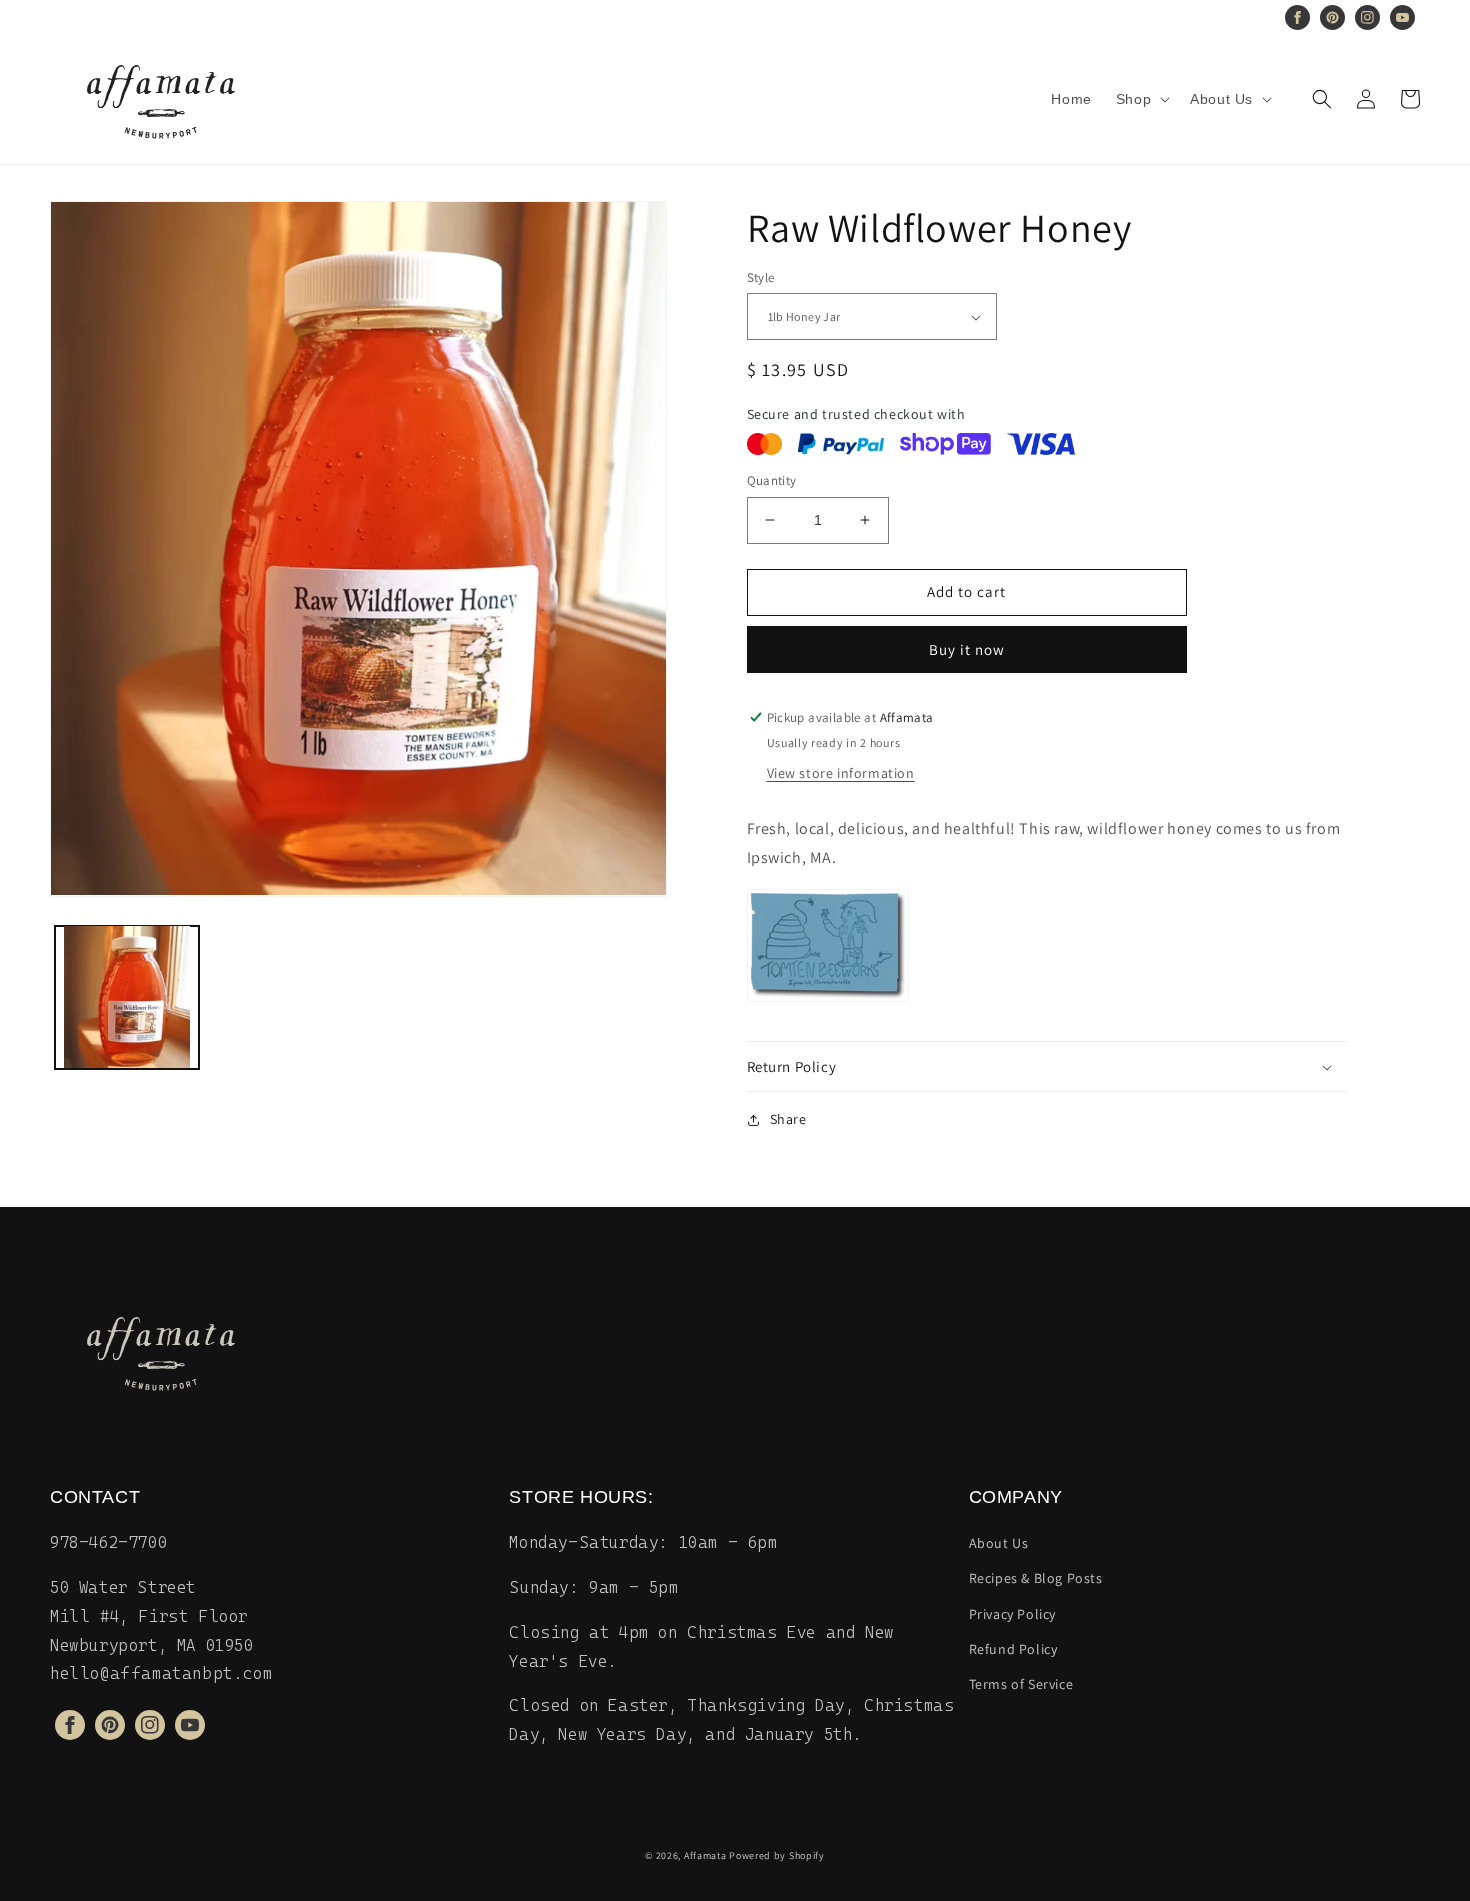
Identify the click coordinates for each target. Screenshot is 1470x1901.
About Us (999, 1543)
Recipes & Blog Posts (1036, 1578)
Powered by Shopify (777, 1855)
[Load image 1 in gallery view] (127, 997)
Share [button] (788, 1119)
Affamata (705, 1855)
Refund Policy (1013, 1649)
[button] (1141, 99)
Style (761, 277)
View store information (841, 773)
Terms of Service (1021, 1684)
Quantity (772, 480)
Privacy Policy (1012, 1614)
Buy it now (967, 649)
